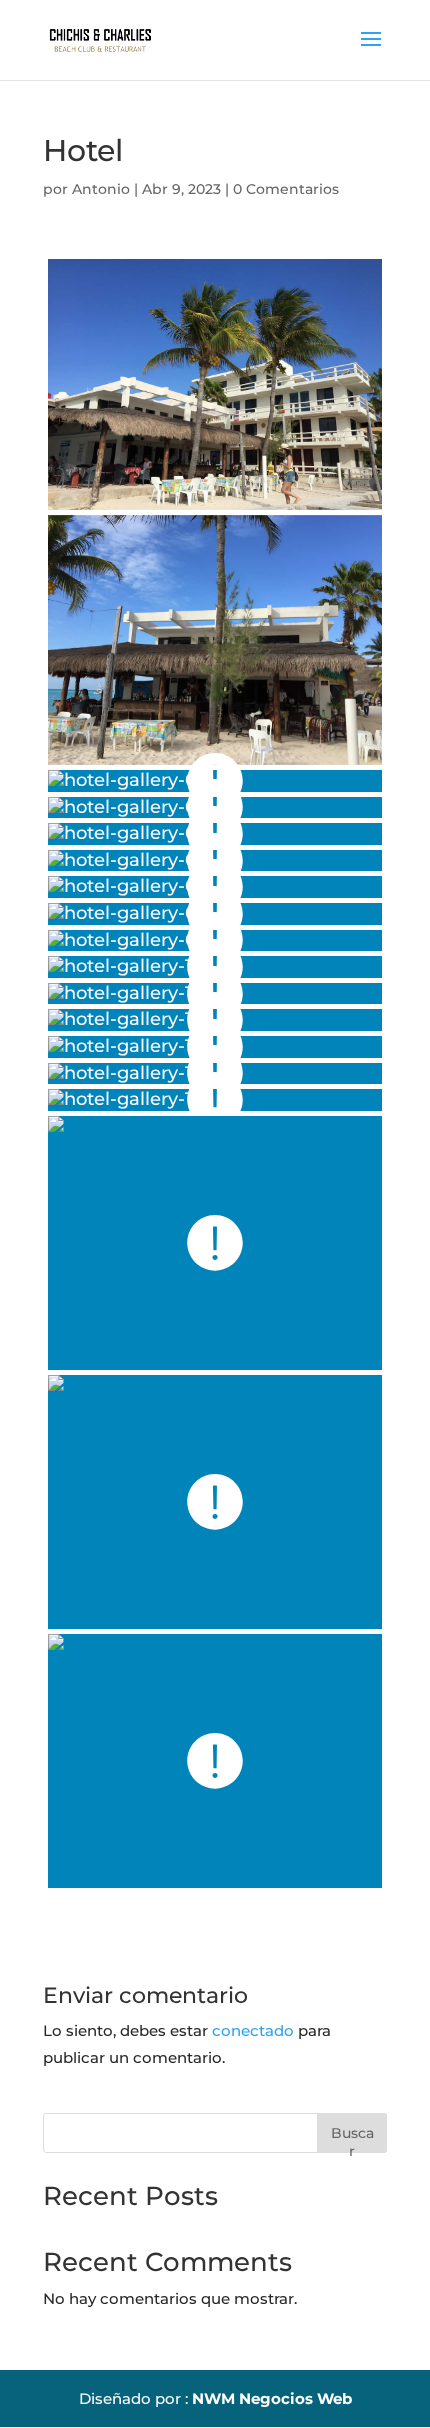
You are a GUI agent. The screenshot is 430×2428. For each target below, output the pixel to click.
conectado (253, 2030)
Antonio (101, 189)
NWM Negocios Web (272, 2398)
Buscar (352, 2138)
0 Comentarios (286, 189)
